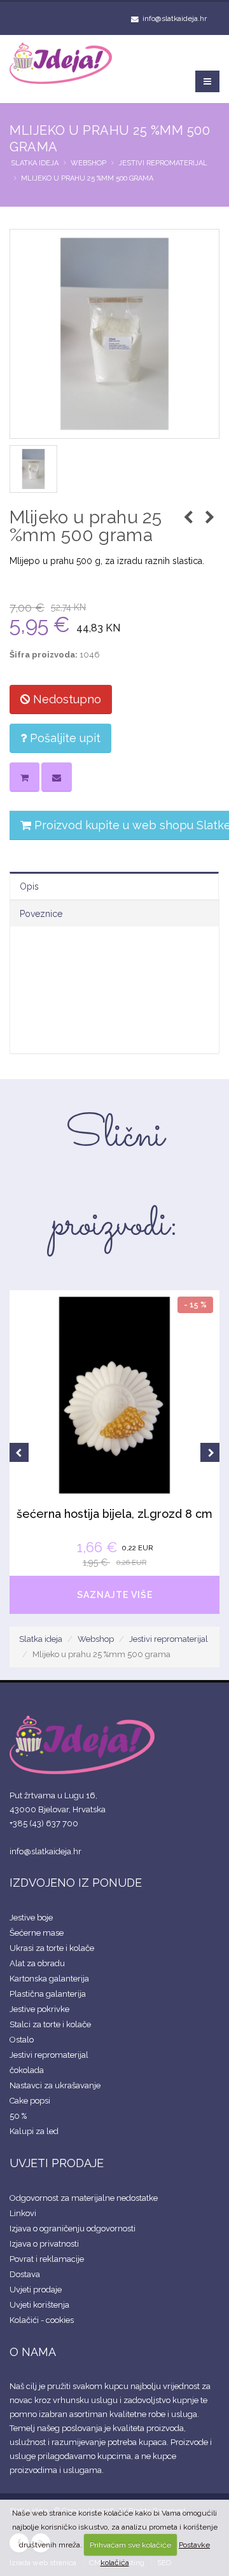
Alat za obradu (37, 1963)
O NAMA (33, 2352)
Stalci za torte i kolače (50, 2024)
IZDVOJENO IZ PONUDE (76, 1883)
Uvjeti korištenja (39, 2305)
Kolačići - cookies (42, 2320)
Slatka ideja (35, 163)
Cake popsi (30, 2101)
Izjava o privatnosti (44, 2244)
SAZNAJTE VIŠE (115, 1595)
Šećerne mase (37, 1933)
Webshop (88, 163)
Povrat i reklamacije (47, 2259)
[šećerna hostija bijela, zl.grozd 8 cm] (114, 1395)
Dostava (25, 2274)
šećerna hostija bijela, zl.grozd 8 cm (114, 1514)
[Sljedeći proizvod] (210, 518)
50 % (18, 2116)
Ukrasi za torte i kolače (52, 1948)
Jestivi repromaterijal (163, 163)
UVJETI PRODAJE (57, 2163)
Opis (29, 886)
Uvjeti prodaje (36, 2290)
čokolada (27, 2070)
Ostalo (22, 2040)
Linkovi (23, 2213)
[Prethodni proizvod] (188, 518)
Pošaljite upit (64, 738)
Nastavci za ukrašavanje (55, 2085)
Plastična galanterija (48, 1994)
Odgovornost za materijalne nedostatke (84, 2198)
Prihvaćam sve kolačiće (130, 2545)
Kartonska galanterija (49, 1979)
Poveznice (41, 914)
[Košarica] (24, 777)
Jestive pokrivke (39, 2009)
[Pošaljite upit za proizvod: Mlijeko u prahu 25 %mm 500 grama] (57, 777)
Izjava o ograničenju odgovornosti (73, 2228)
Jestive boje (31, 1918)
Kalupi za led (34, 2131)
